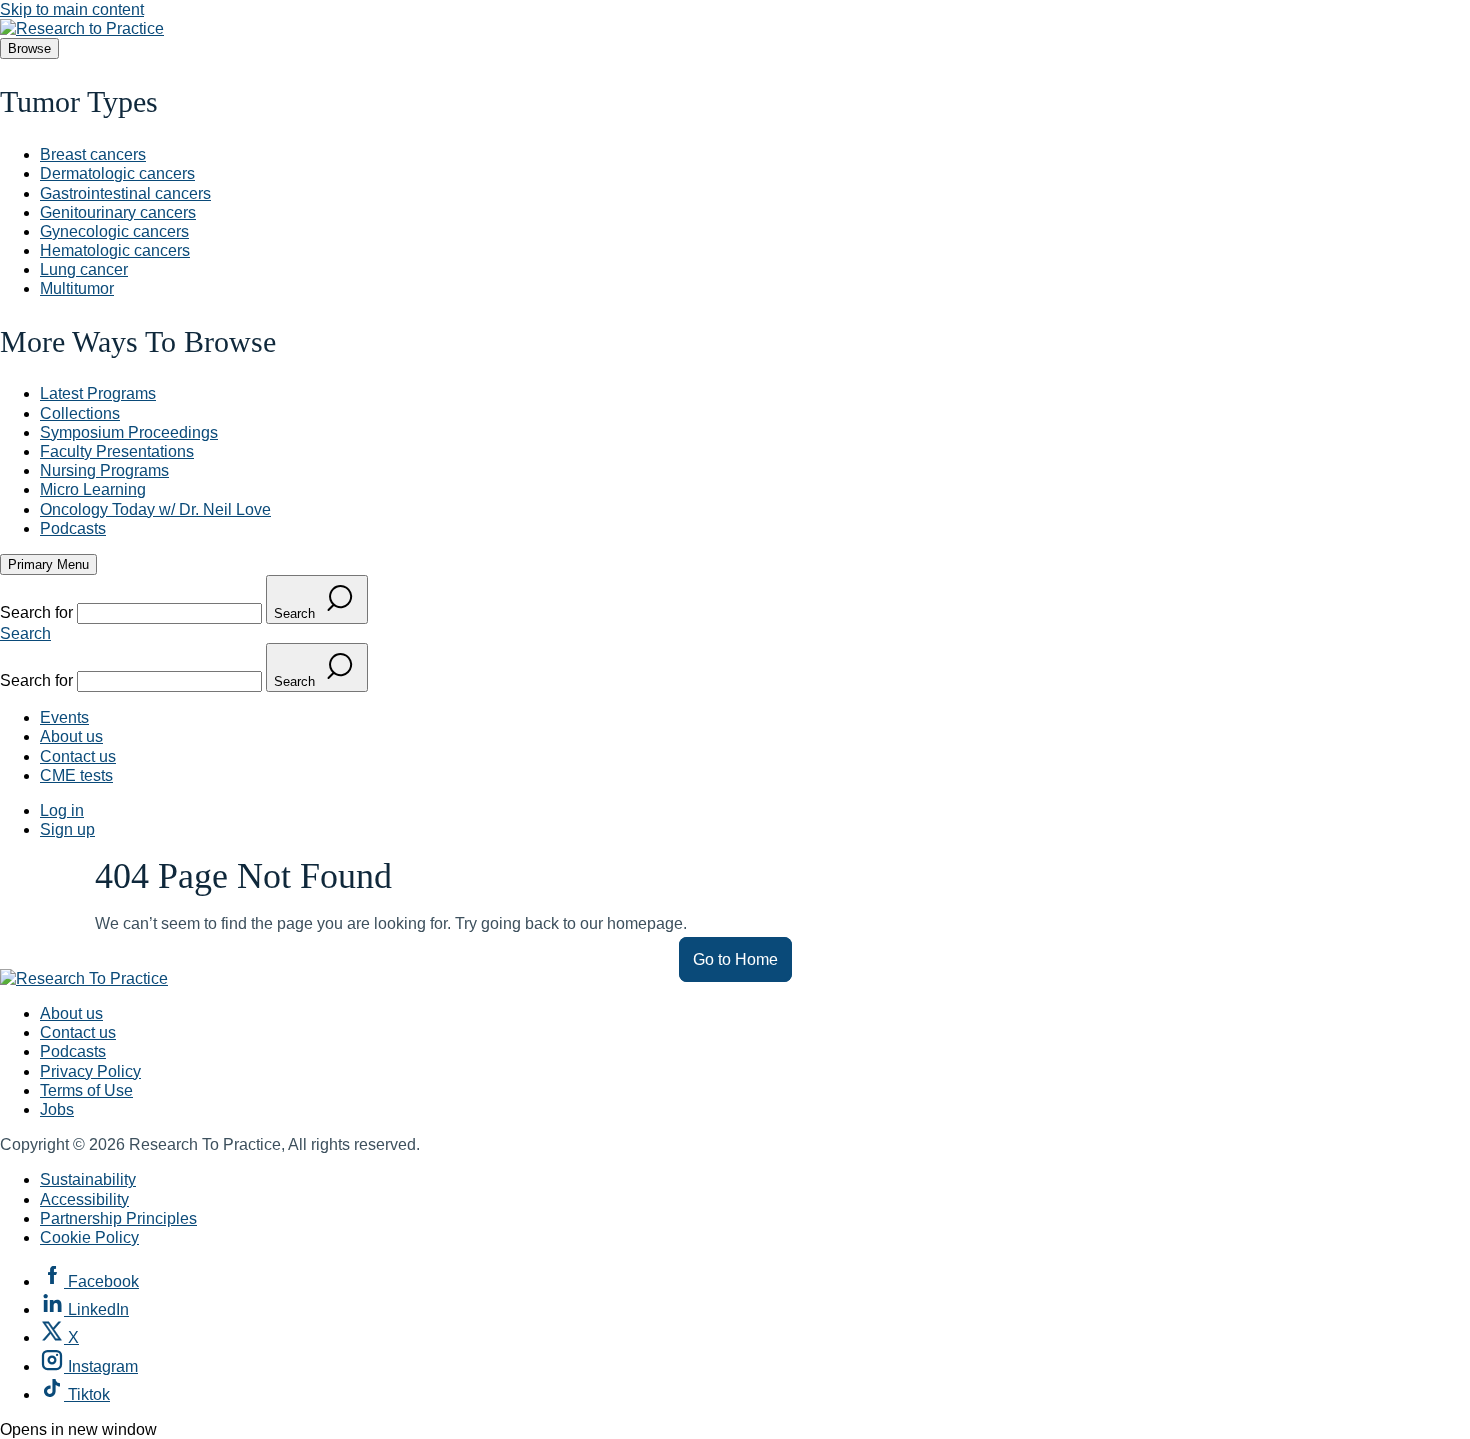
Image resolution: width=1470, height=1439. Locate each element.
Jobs (57, 1109)
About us (71, 736)
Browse (29, 48)
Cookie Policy (89, 1237)
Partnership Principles (118, 1218)
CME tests (76, 775)
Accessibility (84, 1199)
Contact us (78, 756)
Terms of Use (86, 1090)
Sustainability (88, 1179)
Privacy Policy (90, 1071)
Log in (62, 810)
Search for (38, 612)
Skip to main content (72, 9)
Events (64, 717)
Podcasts (73, 1051)
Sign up (67, 829)
